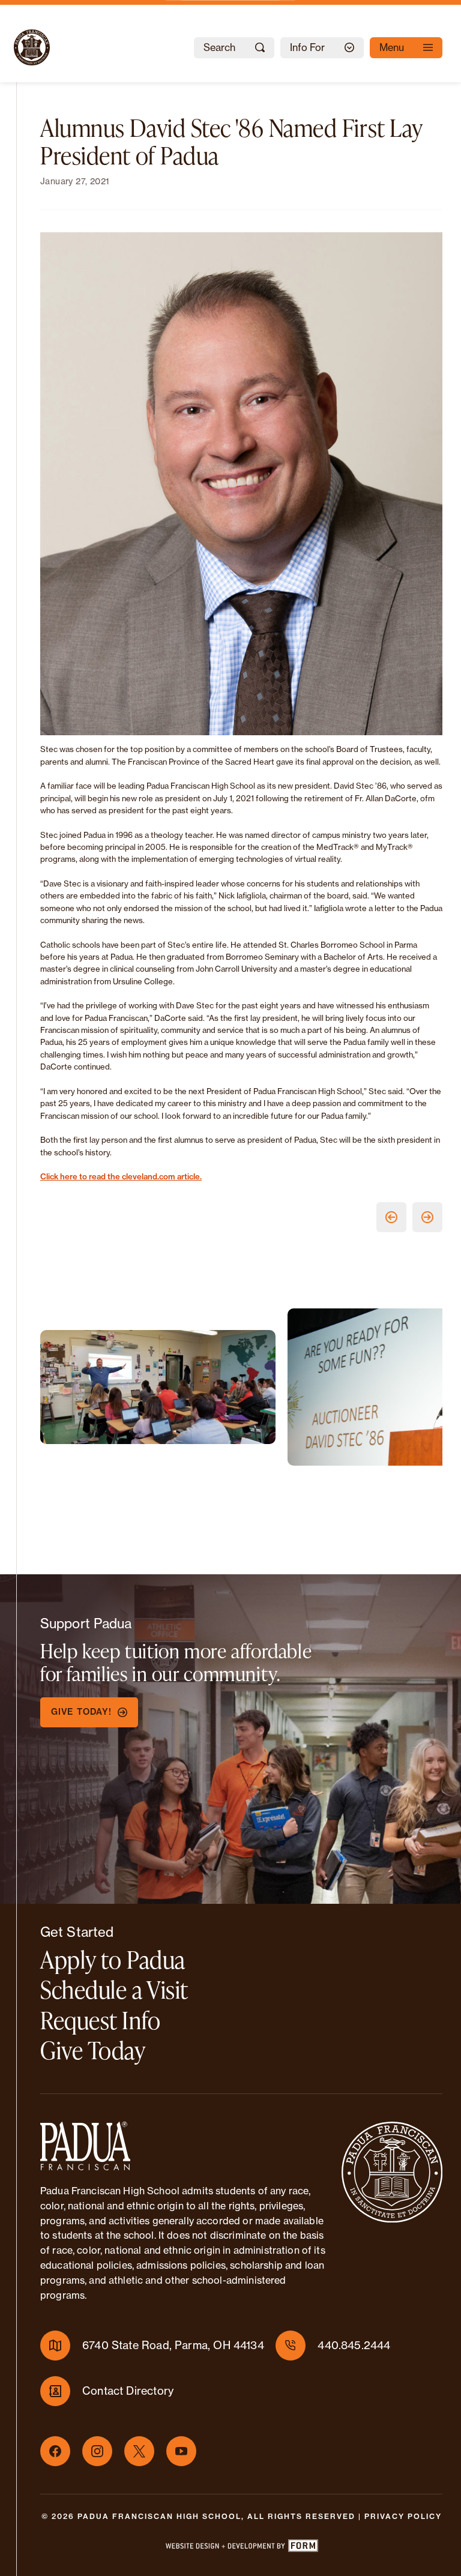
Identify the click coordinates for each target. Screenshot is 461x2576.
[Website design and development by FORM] (241, 2548)
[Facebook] (55, 2451)
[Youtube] (181, 2451)
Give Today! (81, 1712)
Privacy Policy (403, 2516)
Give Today (93, 2050)
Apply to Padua (113, 1959)
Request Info (101, 2020)
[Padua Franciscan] (21, 47)
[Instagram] (97, 2451)
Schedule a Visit (114, 1989)
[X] (139, 2451)
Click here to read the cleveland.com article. (121, 1176)
